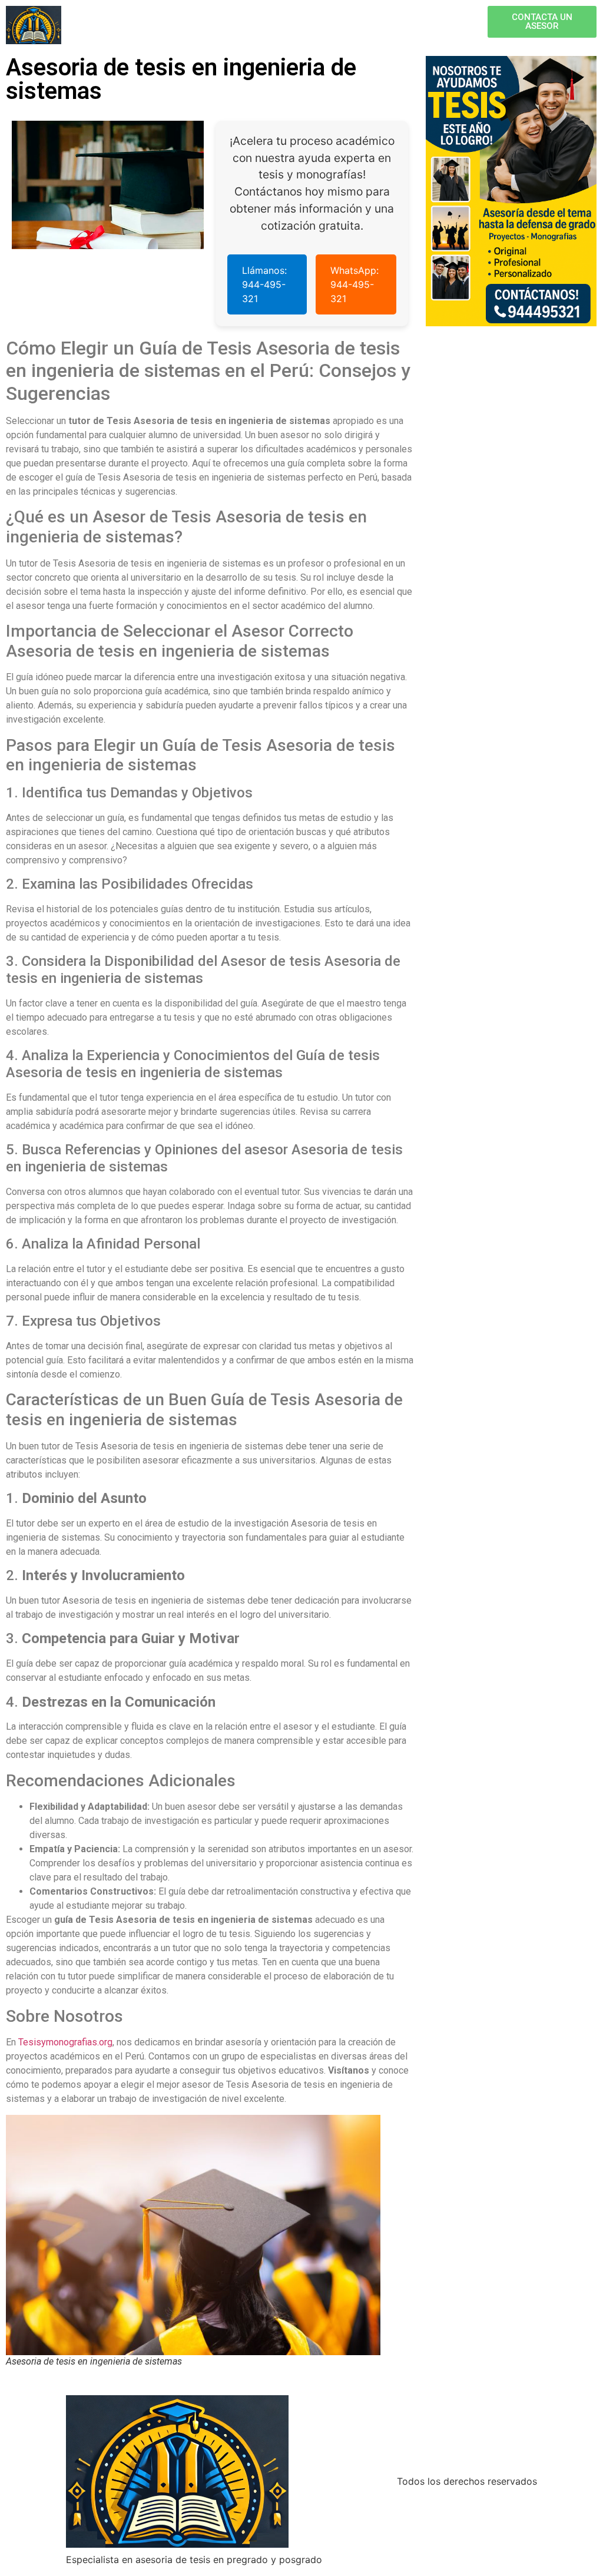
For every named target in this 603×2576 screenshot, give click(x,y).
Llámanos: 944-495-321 (264, 284)
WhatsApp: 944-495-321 (354, 284)
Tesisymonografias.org (65, 2042)
